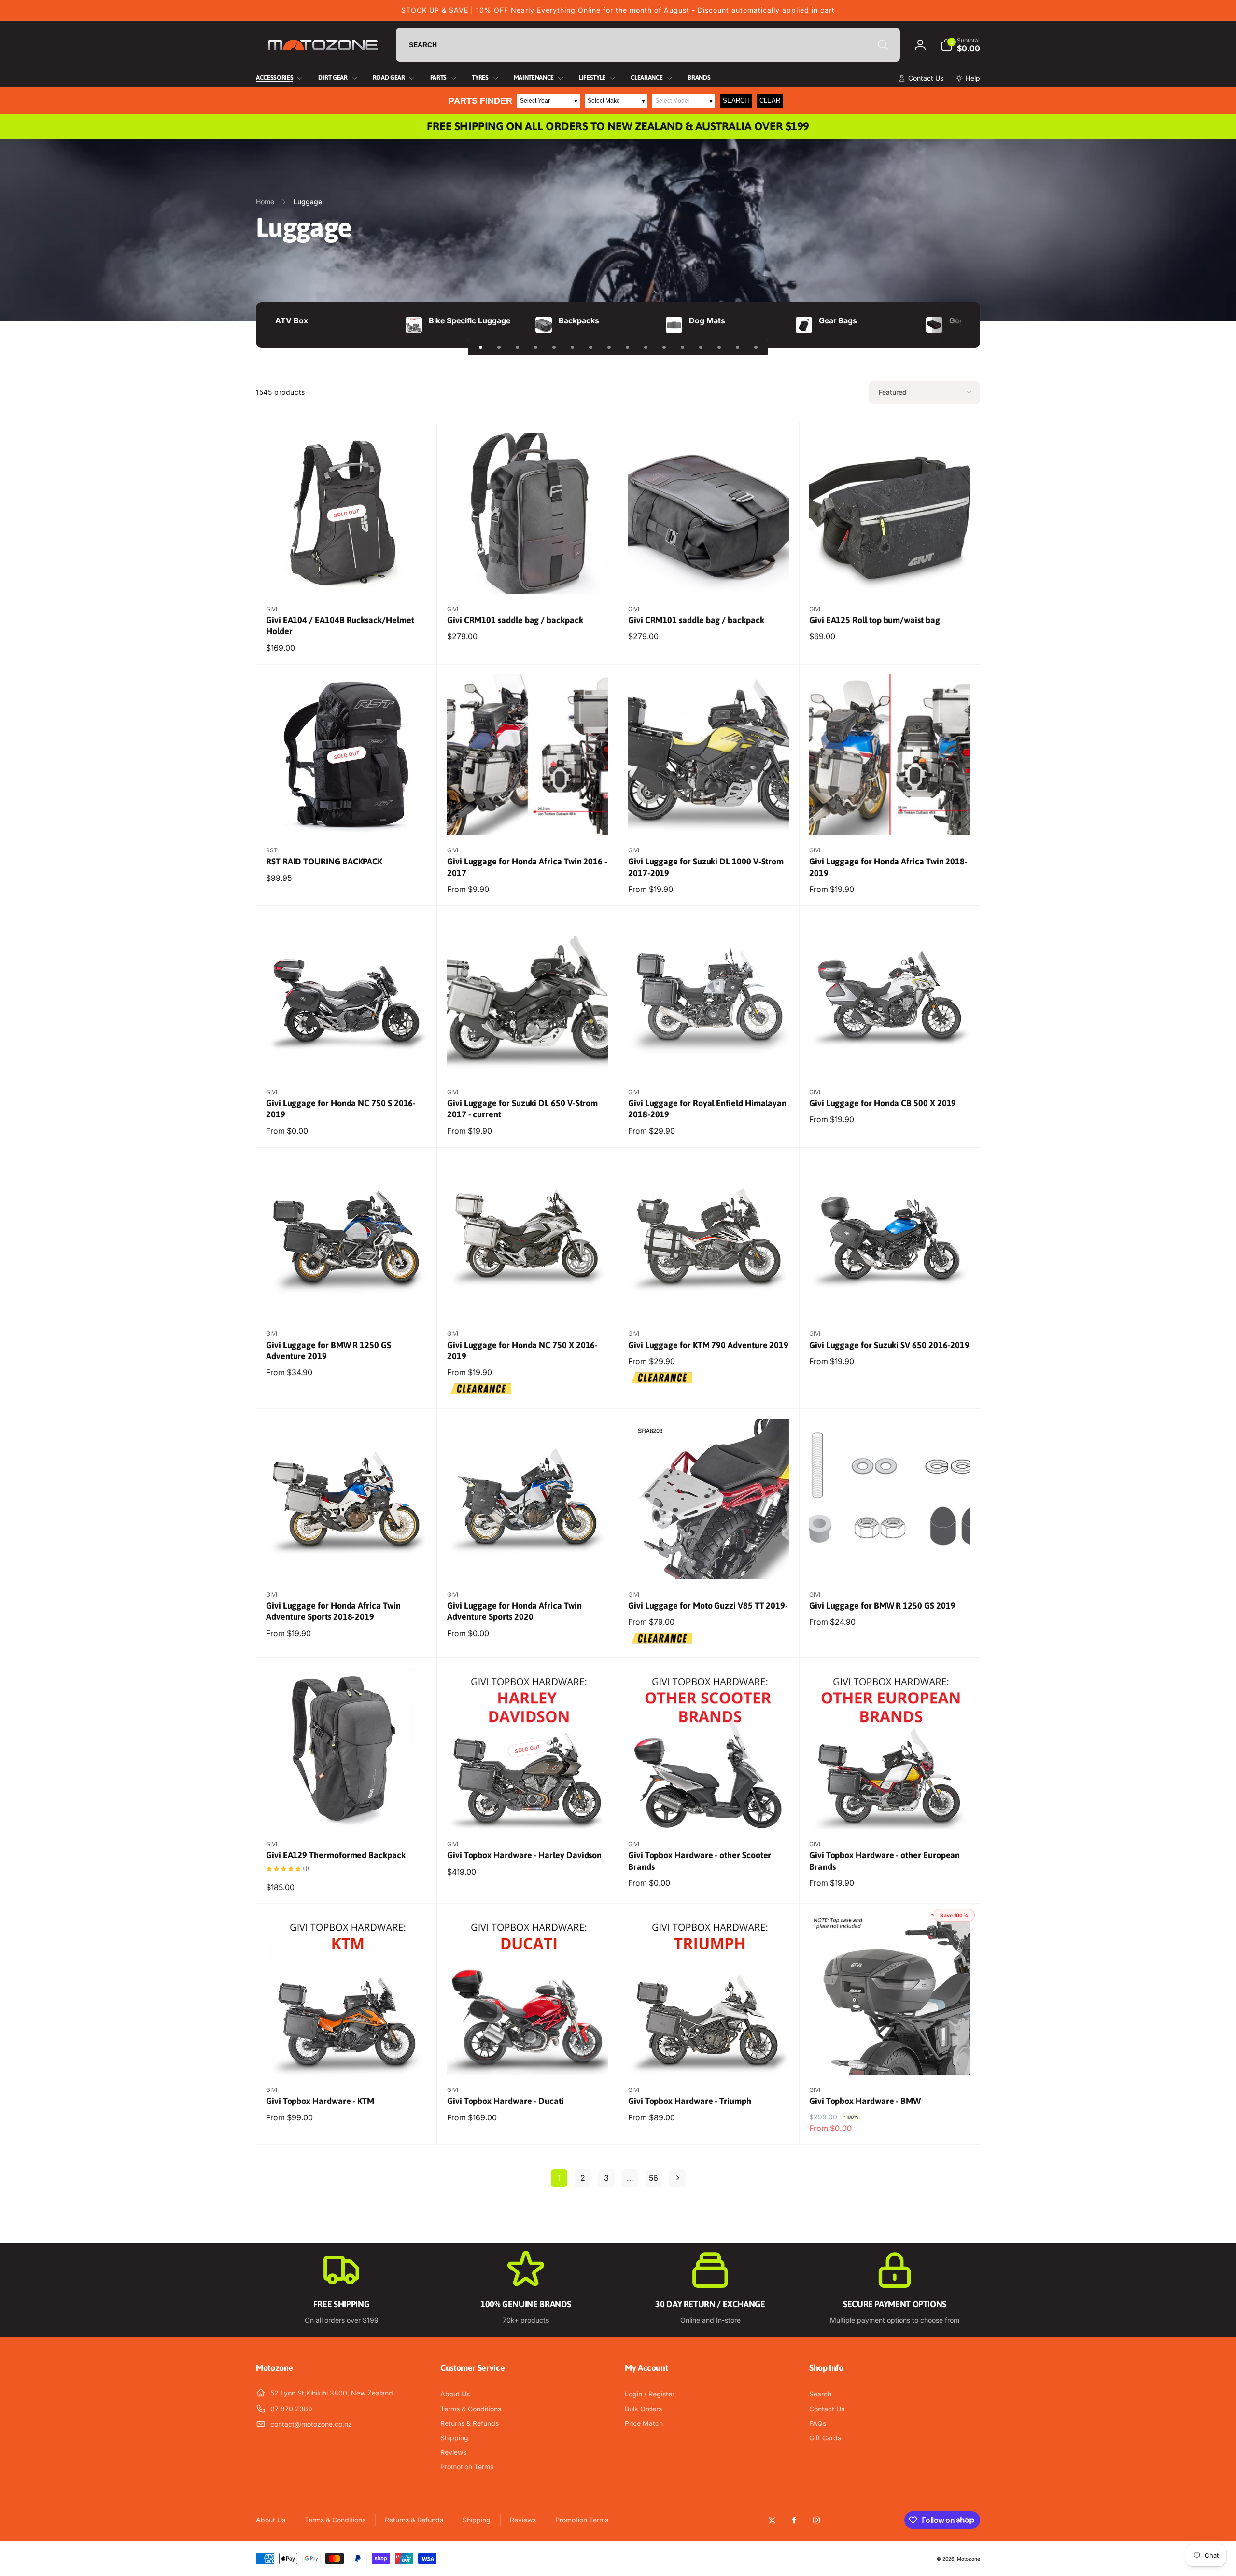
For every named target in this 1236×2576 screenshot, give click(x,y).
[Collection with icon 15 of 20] (737, 348)
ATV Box (292, 320)
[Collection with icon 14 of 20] (719, 348)
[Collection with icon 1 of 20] (480, 348)
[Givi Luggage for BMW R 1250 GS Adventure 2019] (347, 1300)
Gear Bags (838, 320)
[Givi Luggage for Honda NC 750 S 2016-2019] (347, 1059)
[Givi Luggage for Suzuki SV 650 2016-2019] (890, 1300)
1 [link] (559, 2178)
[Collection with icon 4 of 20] (535, 348)
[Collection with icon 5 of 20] (554, 348)
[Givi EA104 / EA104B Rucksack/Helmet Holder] (347, 576)
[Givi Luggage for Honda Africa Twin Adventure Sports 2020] (528, 1561)
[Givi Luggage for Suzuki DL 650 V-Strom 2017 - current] (528, 1059)
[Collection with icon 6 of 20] (572, 348)
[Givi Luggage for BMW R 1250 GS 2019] (890, 1561)
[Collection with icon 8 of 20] (609, 348)
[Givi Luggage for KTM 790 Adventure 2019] (709, 1300)
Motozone (969, 2559)
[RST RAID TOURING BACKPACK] (347, 817)
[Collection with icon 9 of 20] (627, 348)
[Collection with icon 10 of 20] (646, 348)
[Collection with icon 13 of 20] (701, 348)
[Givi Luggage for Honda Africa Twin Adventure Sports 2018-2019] (347, 1561)
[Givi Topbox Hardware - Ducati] (528, 2057)
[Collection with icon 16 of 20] (756, 348)
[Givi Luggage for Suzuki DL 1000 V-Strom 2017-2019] (709, 817)
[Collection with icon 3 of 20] (517, 348)
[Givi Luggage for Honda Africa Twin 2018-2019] (890, 817)
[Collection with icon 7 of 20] (590, 348)
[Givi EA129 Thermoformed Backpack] (347, 1811)
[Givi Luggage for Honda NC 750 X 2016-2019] (528, 1300)
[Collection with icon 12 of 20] (682, 348)
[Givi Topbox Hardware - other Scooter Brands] (709, 1811)
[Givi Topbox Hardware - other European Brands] (890, 1811)
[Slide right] (956, 325)
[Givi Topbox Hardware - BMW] (890, 2057)
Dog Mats (707, 320)
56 (653, 2178)
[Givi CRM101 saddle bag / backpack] (528, 576)
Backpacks (579, 320)
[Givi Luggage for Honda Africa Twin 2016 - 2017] (528, 817)
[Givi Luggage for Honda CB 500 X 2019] (890, 1059)
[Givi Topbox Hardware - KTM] (347, 2057)
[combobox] (648, 45)
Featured (893, 392)
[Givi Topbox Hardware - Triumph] (709, 2057)
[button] (960, 45)
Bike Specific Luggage (470, 320)
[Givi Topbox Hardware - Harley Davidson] (528, 1811)
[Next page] (677, 2178)
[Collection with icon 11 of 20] (664, 348)
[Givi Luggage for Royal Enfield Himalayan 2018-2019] (709, 1059)
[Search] (883, 45)
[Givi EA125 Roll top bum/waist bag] (890, 576)
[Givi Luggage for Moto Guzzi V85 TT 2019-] (709, 1561)
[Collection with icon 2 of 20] (499, 348)
